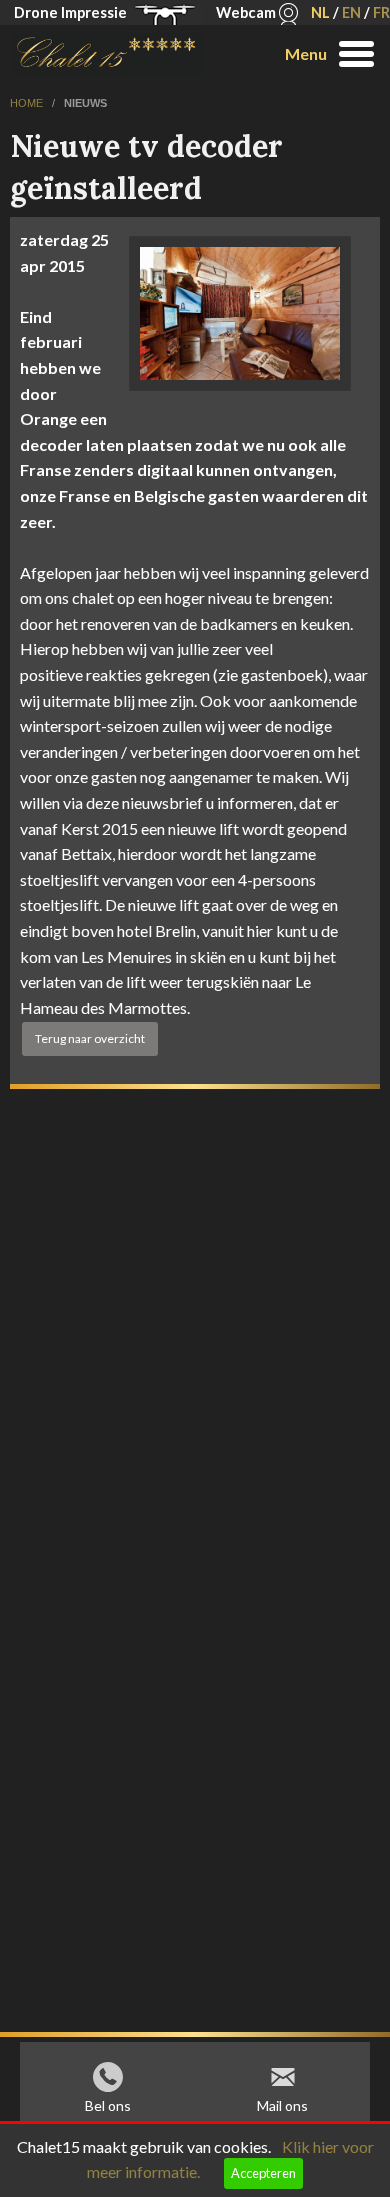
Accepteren (263, 2173)
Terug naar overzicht (90, 1038)
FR (381, 12)
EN (351, 12)
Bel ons (108, 2105)
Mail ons (282, 2105)
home (28, 103)
